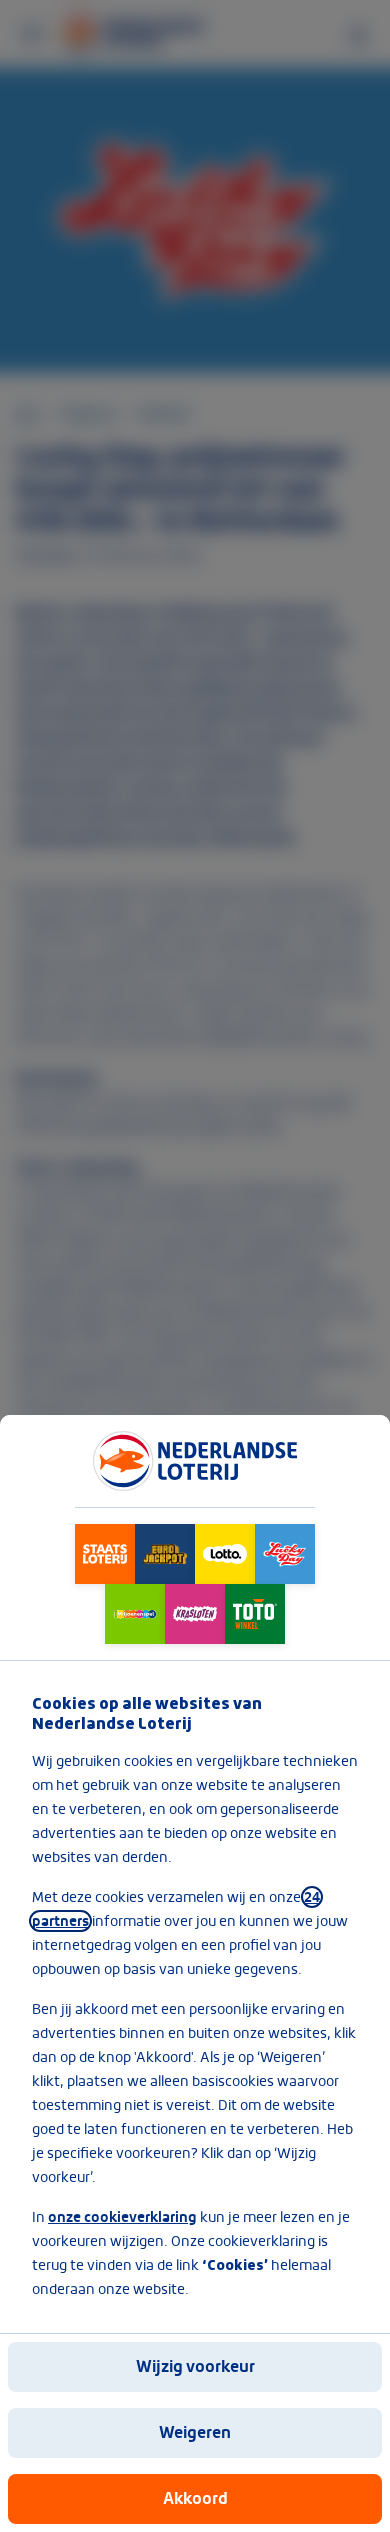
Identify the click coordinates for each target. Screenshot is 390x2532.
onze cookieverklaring (122, 2217)
